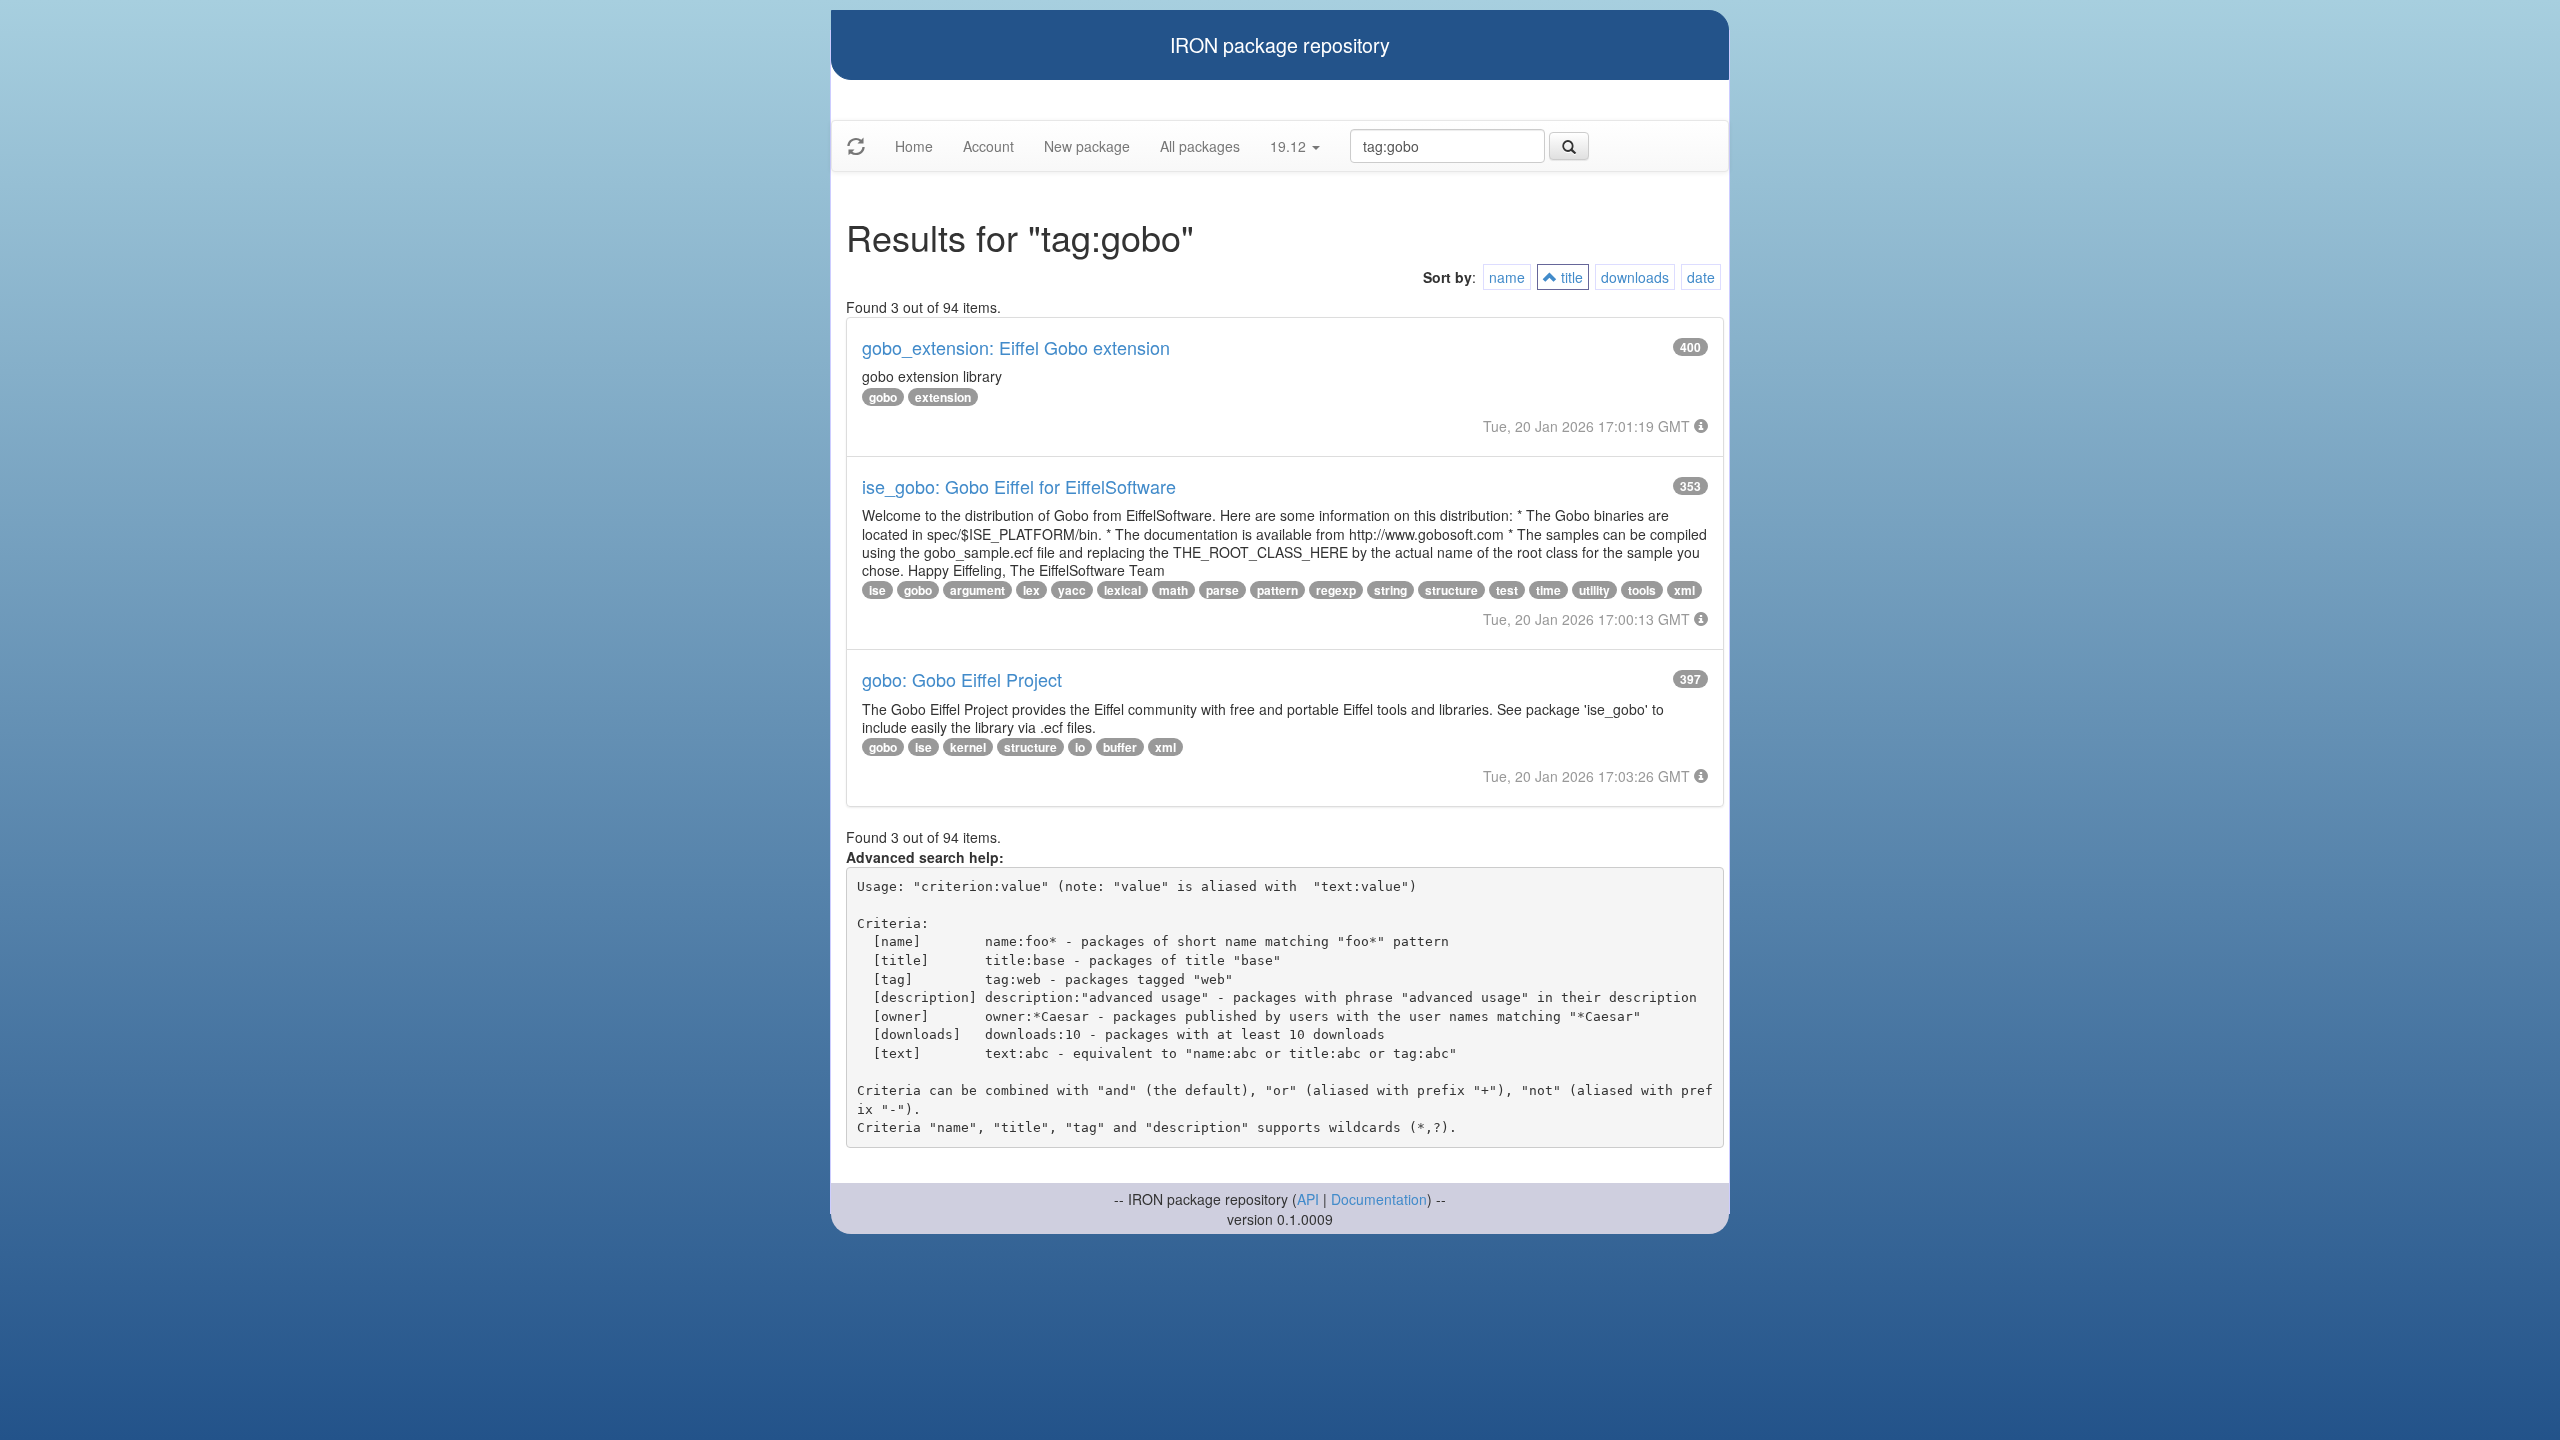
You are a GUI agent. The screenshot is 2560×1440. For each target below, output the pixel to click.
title (1570, 277)
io (1080, 747)
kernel (968, 747)
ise (877, 590)
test (1507, 590)
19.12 (1290, 146)
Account (988, 146)
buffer (1120, 747)
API (1308, 1199)
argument (977, 590)
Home (914, 146)
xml (1684, 590)
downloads (1635, 277)
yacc (1072, 590)
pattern (1277, 590)
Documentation (1379, 1199)
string (1390, 590)
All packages (1200, 146)
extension (943, 397)
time (1548, 590)
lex (1031, 590)
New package (1087, 146)
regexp (1336, 590)
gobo (883, 397)
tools (1642, 590)
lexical (1122, 590)
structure (1451, 590)
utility (1594, 590)
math (1173, 590)
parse (1222, 590)
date (1701, 277)
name (1507, 277)
